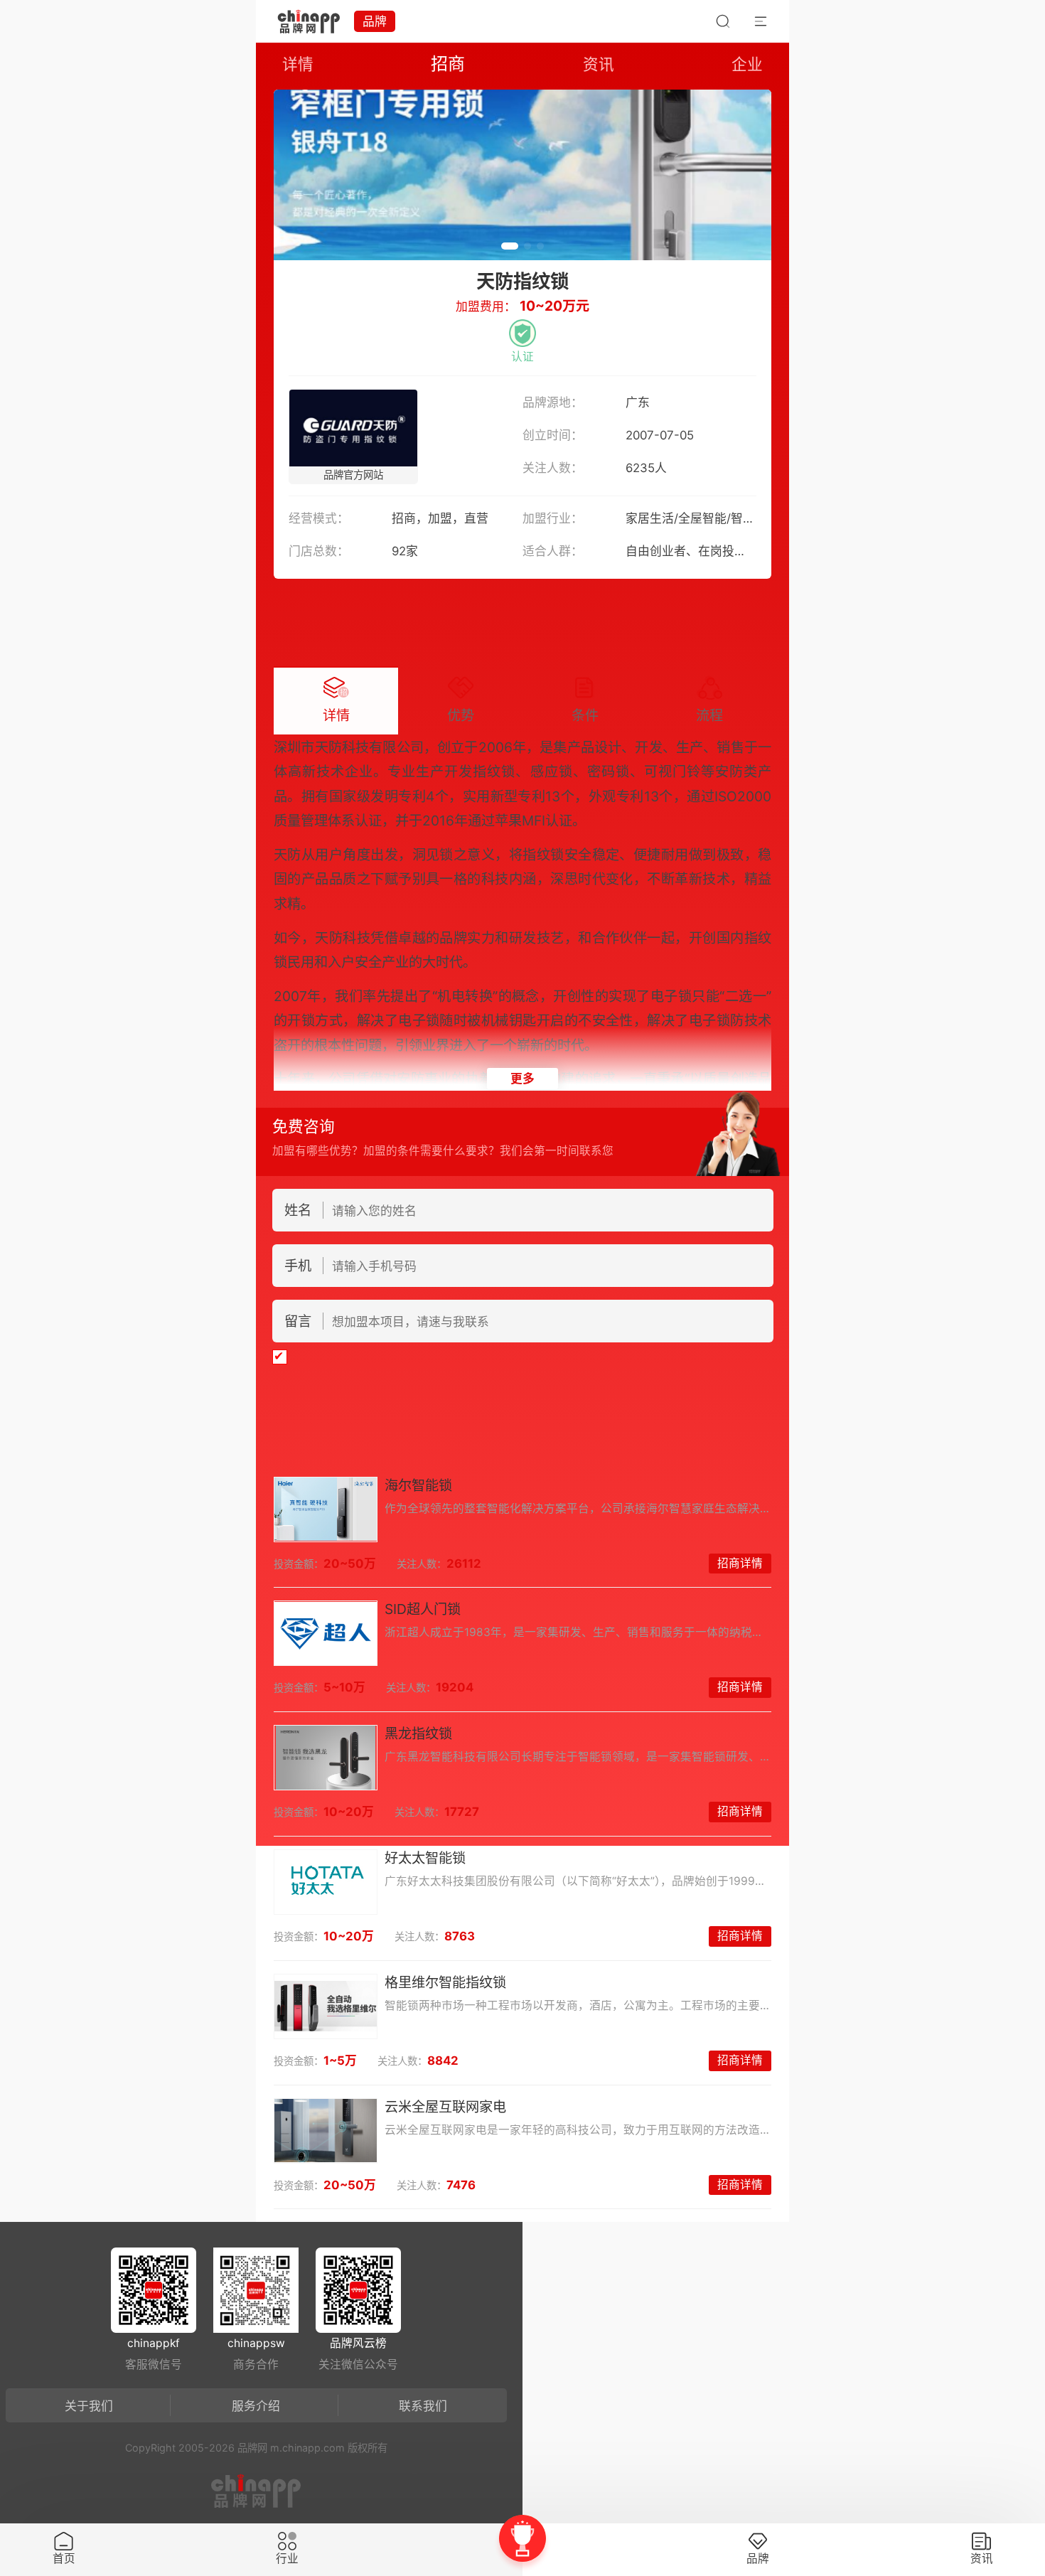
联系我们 (423, 2406)
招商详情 (740, 1563)
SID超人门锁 (423, 1609)
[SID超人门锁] (326, 1633)
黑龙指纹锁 (418, 1733)
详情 (298, 64)
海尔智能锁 (418, 1485)
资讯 (599, 64)
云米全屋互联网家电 (445, 2107)
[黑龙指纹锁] (326, 1758)
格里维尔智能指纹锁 (445, 1982)
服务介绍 (256, 2406)
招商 (448, 64)
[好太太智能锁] (326, 1882)
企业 (747, 64)
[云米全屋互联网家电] (326, 2131)
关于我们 (89, 2406)
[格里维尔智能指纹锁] (326, 2006)
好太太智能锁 (425, 1858)
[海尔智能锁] (326, 1509)
